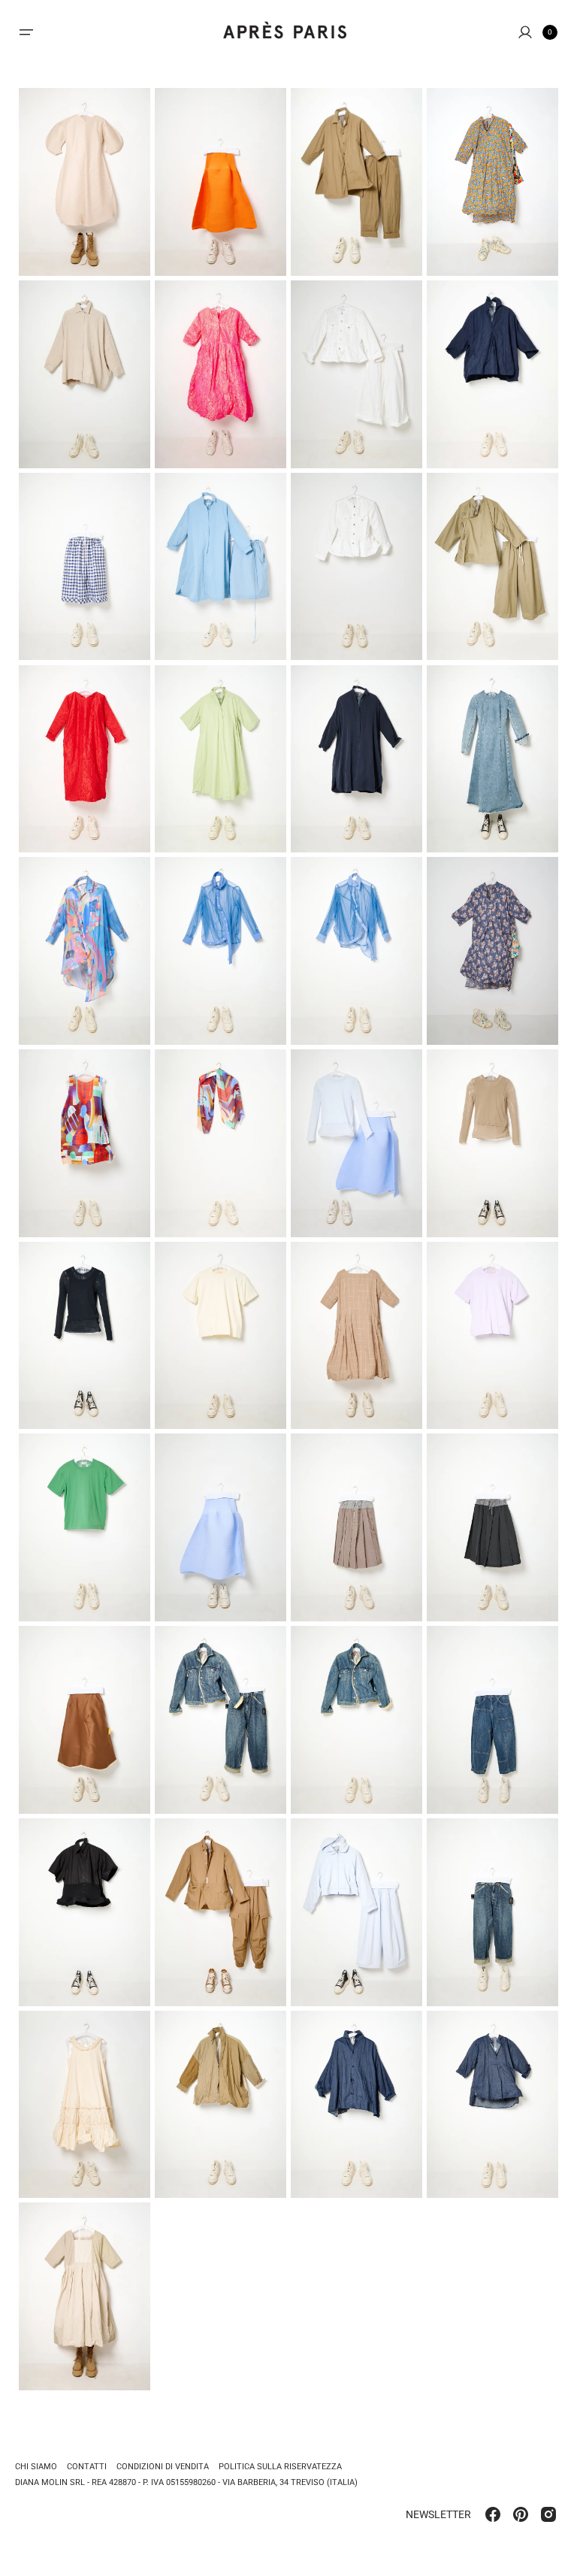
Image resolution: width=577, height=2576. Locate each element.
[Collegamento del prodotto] (85, 182)
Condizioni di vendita (163, 2467)
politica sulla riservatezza (280, 2467)
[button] (26, 32)
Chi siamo (36, 2467)
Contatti (87, 2467)
